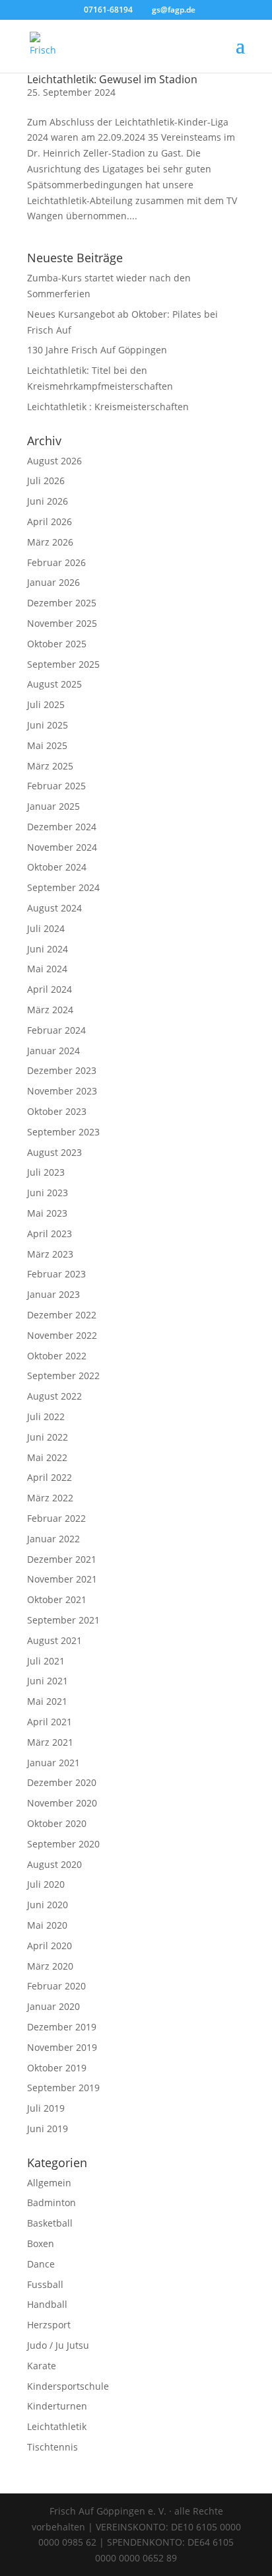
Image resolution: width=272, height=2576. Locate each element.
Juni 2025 (48, 725)
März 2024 (50, 1010)
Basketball (50, 2223)
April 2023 (50, 1234)
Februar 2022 (56, 1518)
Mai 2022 (47, 1457)
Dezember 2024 (62, 827)
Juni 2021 (48, 1681)
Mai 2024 (47, 969)
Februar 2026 (56, 562)
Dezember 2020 (62, 1782)
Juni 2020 (48, 1905)
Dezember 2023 (62, 1070)
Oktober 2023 (57, 1111)
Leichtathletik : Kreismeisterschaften (108, 407)
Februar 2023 (56, 1274)
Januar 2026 (53, 582)
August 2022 (54, 1396)
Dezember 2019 (62, 2027)
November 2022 (62, 1335)
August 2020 (54, 1864)
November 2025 (62, 623)
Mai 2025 (47, 745)
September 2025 (63, 664)
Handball (47, 2304)
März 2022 (50, 1498)
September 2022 (63, 1376)
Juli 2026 (46, 481)
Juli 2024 (46, 928)
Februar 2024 (56, 1030)
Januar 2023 (53, 1294)
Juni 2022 (48, 1437)
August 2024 (54, 908)
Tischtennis (52, 2447)
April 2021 (50, 1722)
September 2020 (63, 1844)
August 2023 (54, 1152)
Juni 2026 (48, 501)
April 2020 (50, 1946)
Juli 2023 (46, 1172)
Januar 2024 (53, 1051)
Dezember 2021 (62, 1559)
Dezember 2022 (62, 1315)
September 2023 (63, 1132)
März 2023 (50, 1254)
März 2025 (50, 766)
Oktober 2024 (57, 867)
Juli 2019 (46, 2108)
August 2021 (54, 1640)
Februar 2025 (56, 786)
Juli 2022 (46, 1416)
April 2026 (50, 521)
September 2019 (63, 2088)
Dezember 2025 (62, 603)
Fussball (45, 2284)
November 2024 (62, 847)
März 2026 (50, 542)
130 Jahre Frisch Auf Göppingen (97, 350)
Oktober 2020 (57, 1823)
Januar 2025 (53, 806)
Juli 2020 (46, 1884)
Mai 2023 (47, 1213)
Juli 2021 (46, 1661)
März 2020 (50, 1966)
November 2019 (62, 2047)
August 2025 (54, 684)
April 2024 (50, 989)
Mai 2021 (47, 1701)
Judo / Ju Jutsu (58, 2345)
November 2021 (62, 1579)
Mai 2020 (47, 1925)
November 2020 (62, 1803)
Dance (41, 2264)
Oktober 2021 (57, 1599)
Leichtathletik (57, 2426)
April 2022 (50, 1477)
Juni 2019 (48, 2129)
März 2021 (50, 1742)
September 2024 (63, 887)
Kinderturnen (57, 2406)
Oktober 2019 (57, 2068)
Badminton (51, 2202)
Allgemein (49, 2183)
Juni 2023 (48, 1193)
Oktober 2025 (57, 644)
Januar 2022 (53, 1539)
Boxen (41, 2243)
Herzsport (49, 2325)
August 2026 (54, 461)
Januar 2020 (53, 2006)
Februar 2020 (56, 1986)
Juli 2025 (46, 704)
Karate (42, 2366)
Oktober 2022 (57, 1356)
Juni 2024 (48, 949)
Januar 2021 (53, 1763)
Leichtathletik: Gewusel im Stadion (112, 79)
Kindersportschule (68, 2386)
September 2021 (63, 1620)
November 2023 (62, 1091)
